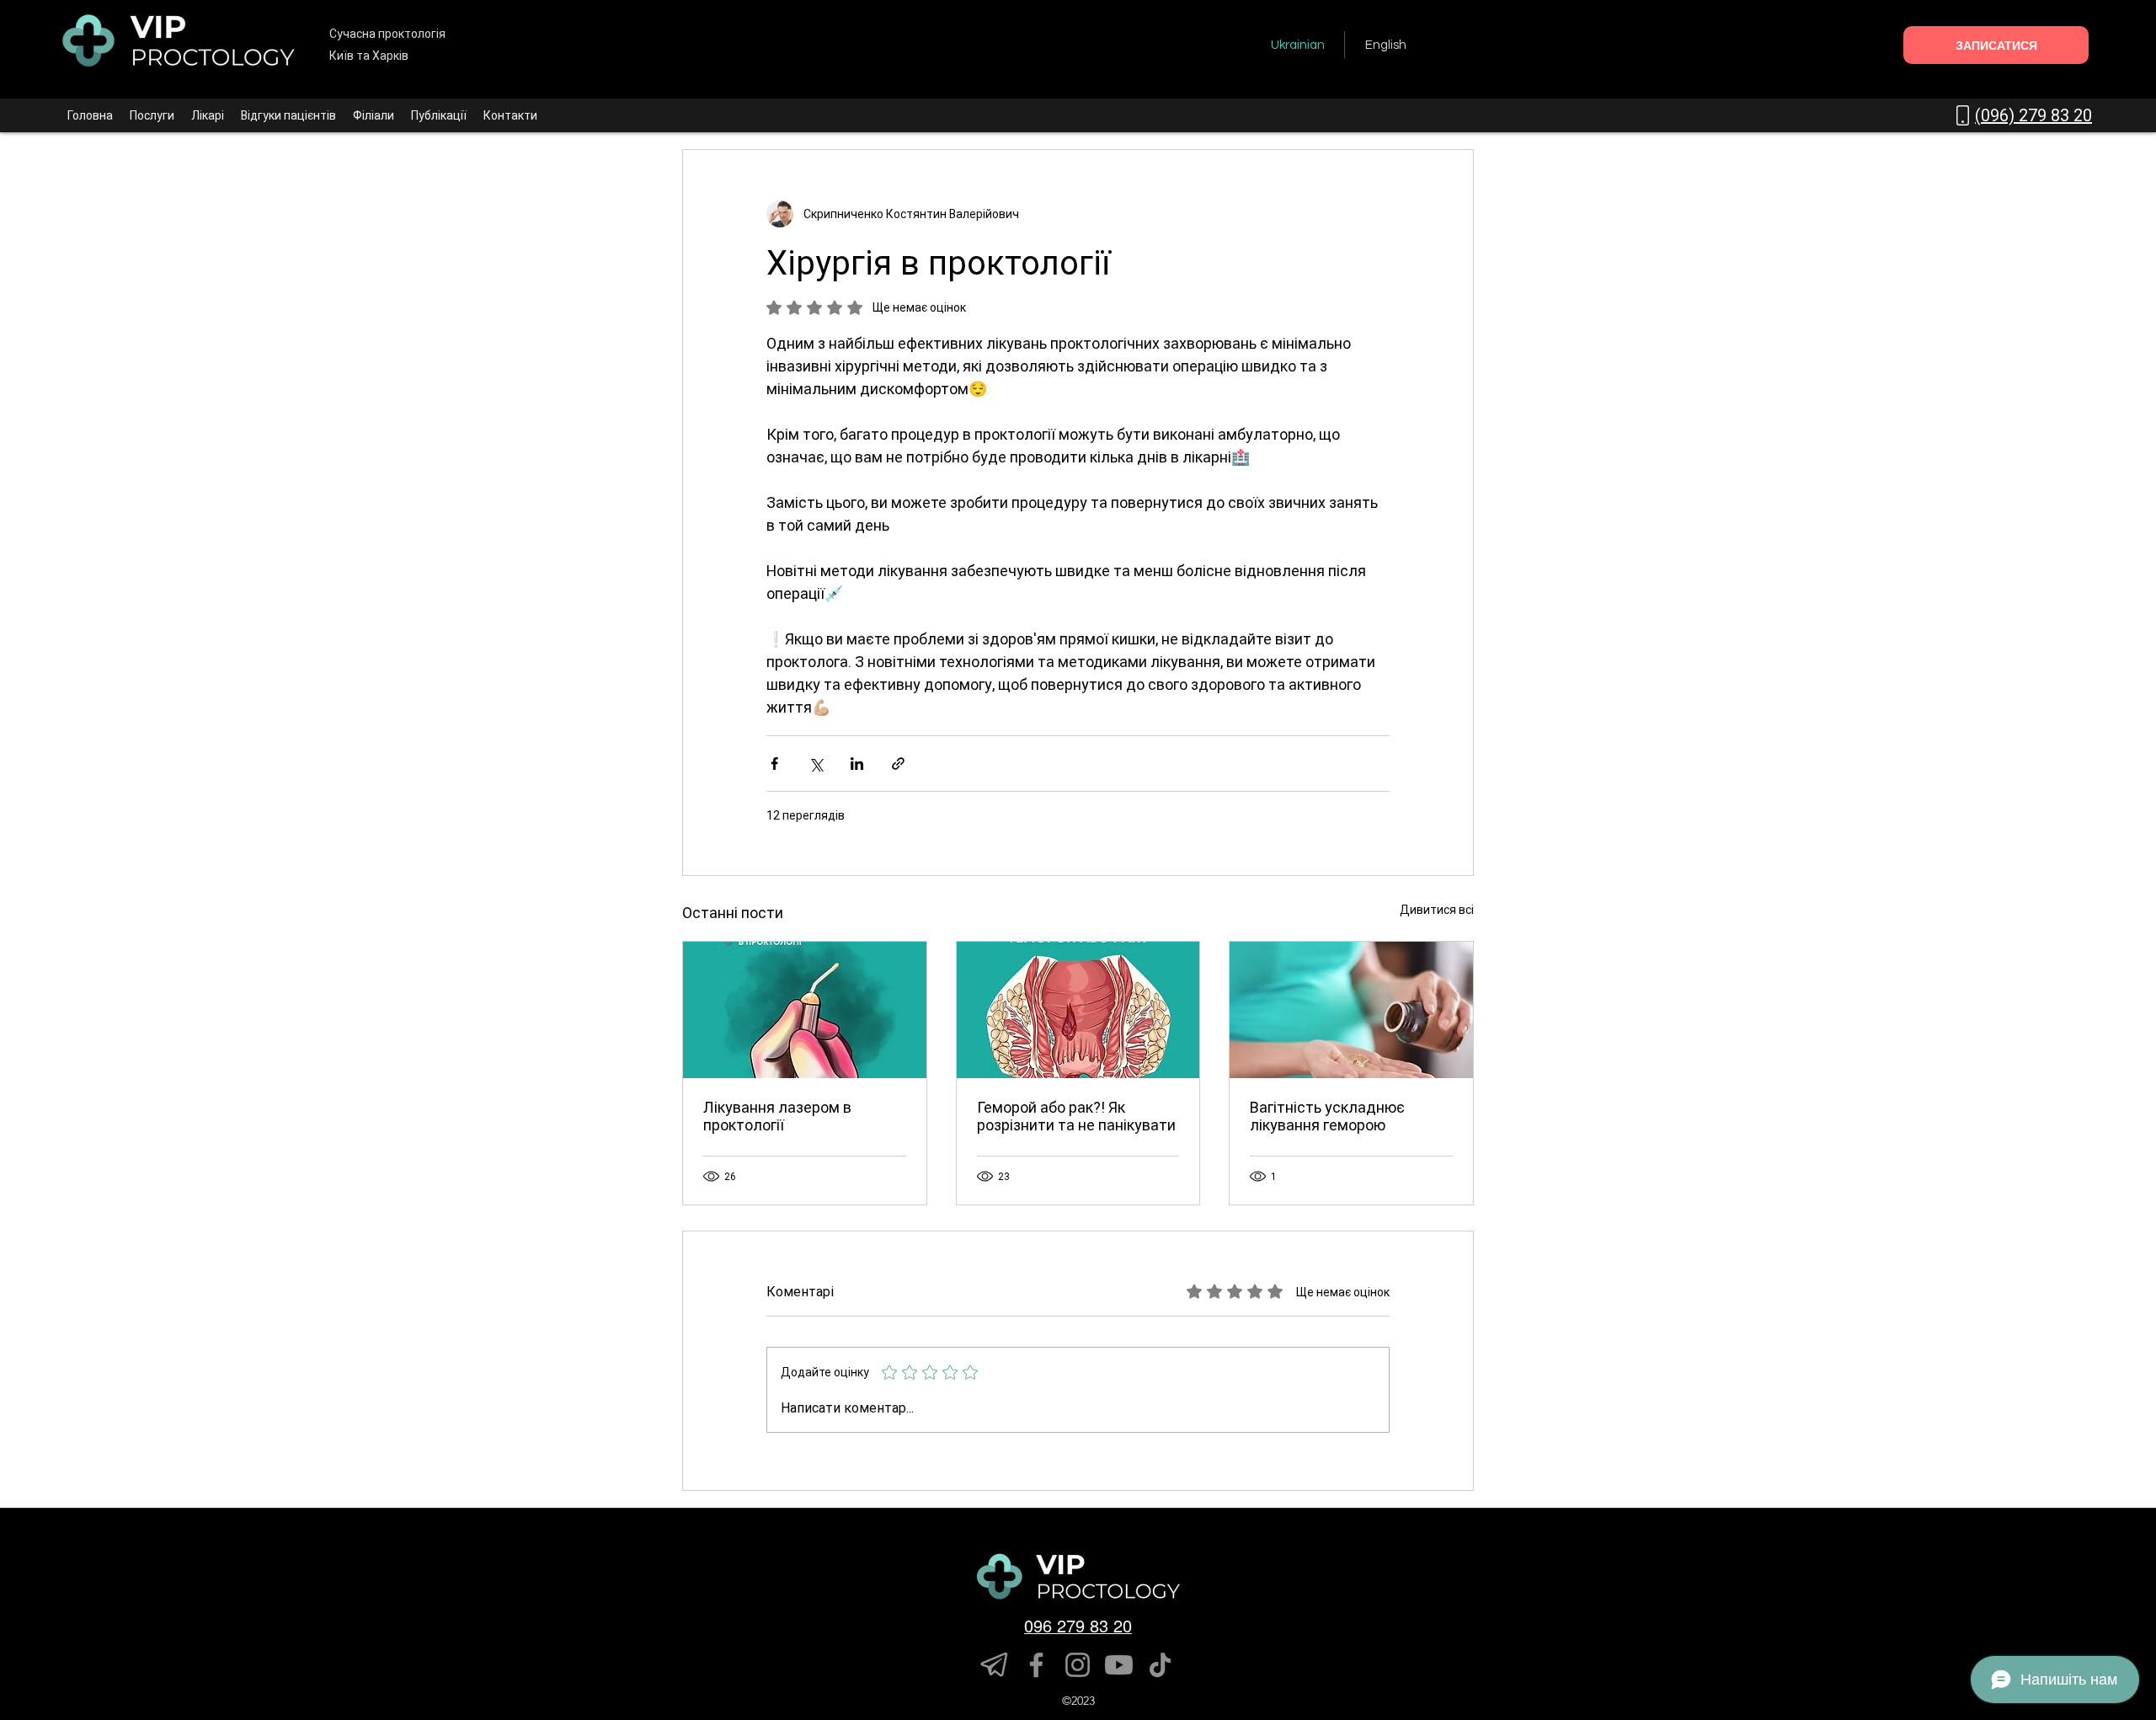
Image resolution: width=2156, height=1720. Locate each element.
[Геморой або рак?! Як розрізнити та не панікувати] (1078, 1010)
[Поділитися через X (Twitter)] (816, 764)
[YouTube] (1119, 1665)
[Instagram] (1078, 1665)
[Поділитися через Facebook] (774, 764)
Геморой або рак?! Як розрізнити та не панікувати (1076, 1116)
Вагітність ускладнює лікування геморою (1327, 1116)
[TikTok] (1160, 1665)
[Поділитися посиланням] (898, 764)
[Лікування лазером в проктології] (805, 1010)
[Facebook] (1036, 1665)
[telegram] (995, 1665)
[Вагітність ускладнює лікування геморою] (1351, 1010)
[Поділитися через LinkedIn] (857, 764)
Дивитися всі (1437, 910)
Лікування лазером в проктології (777, 1116)
